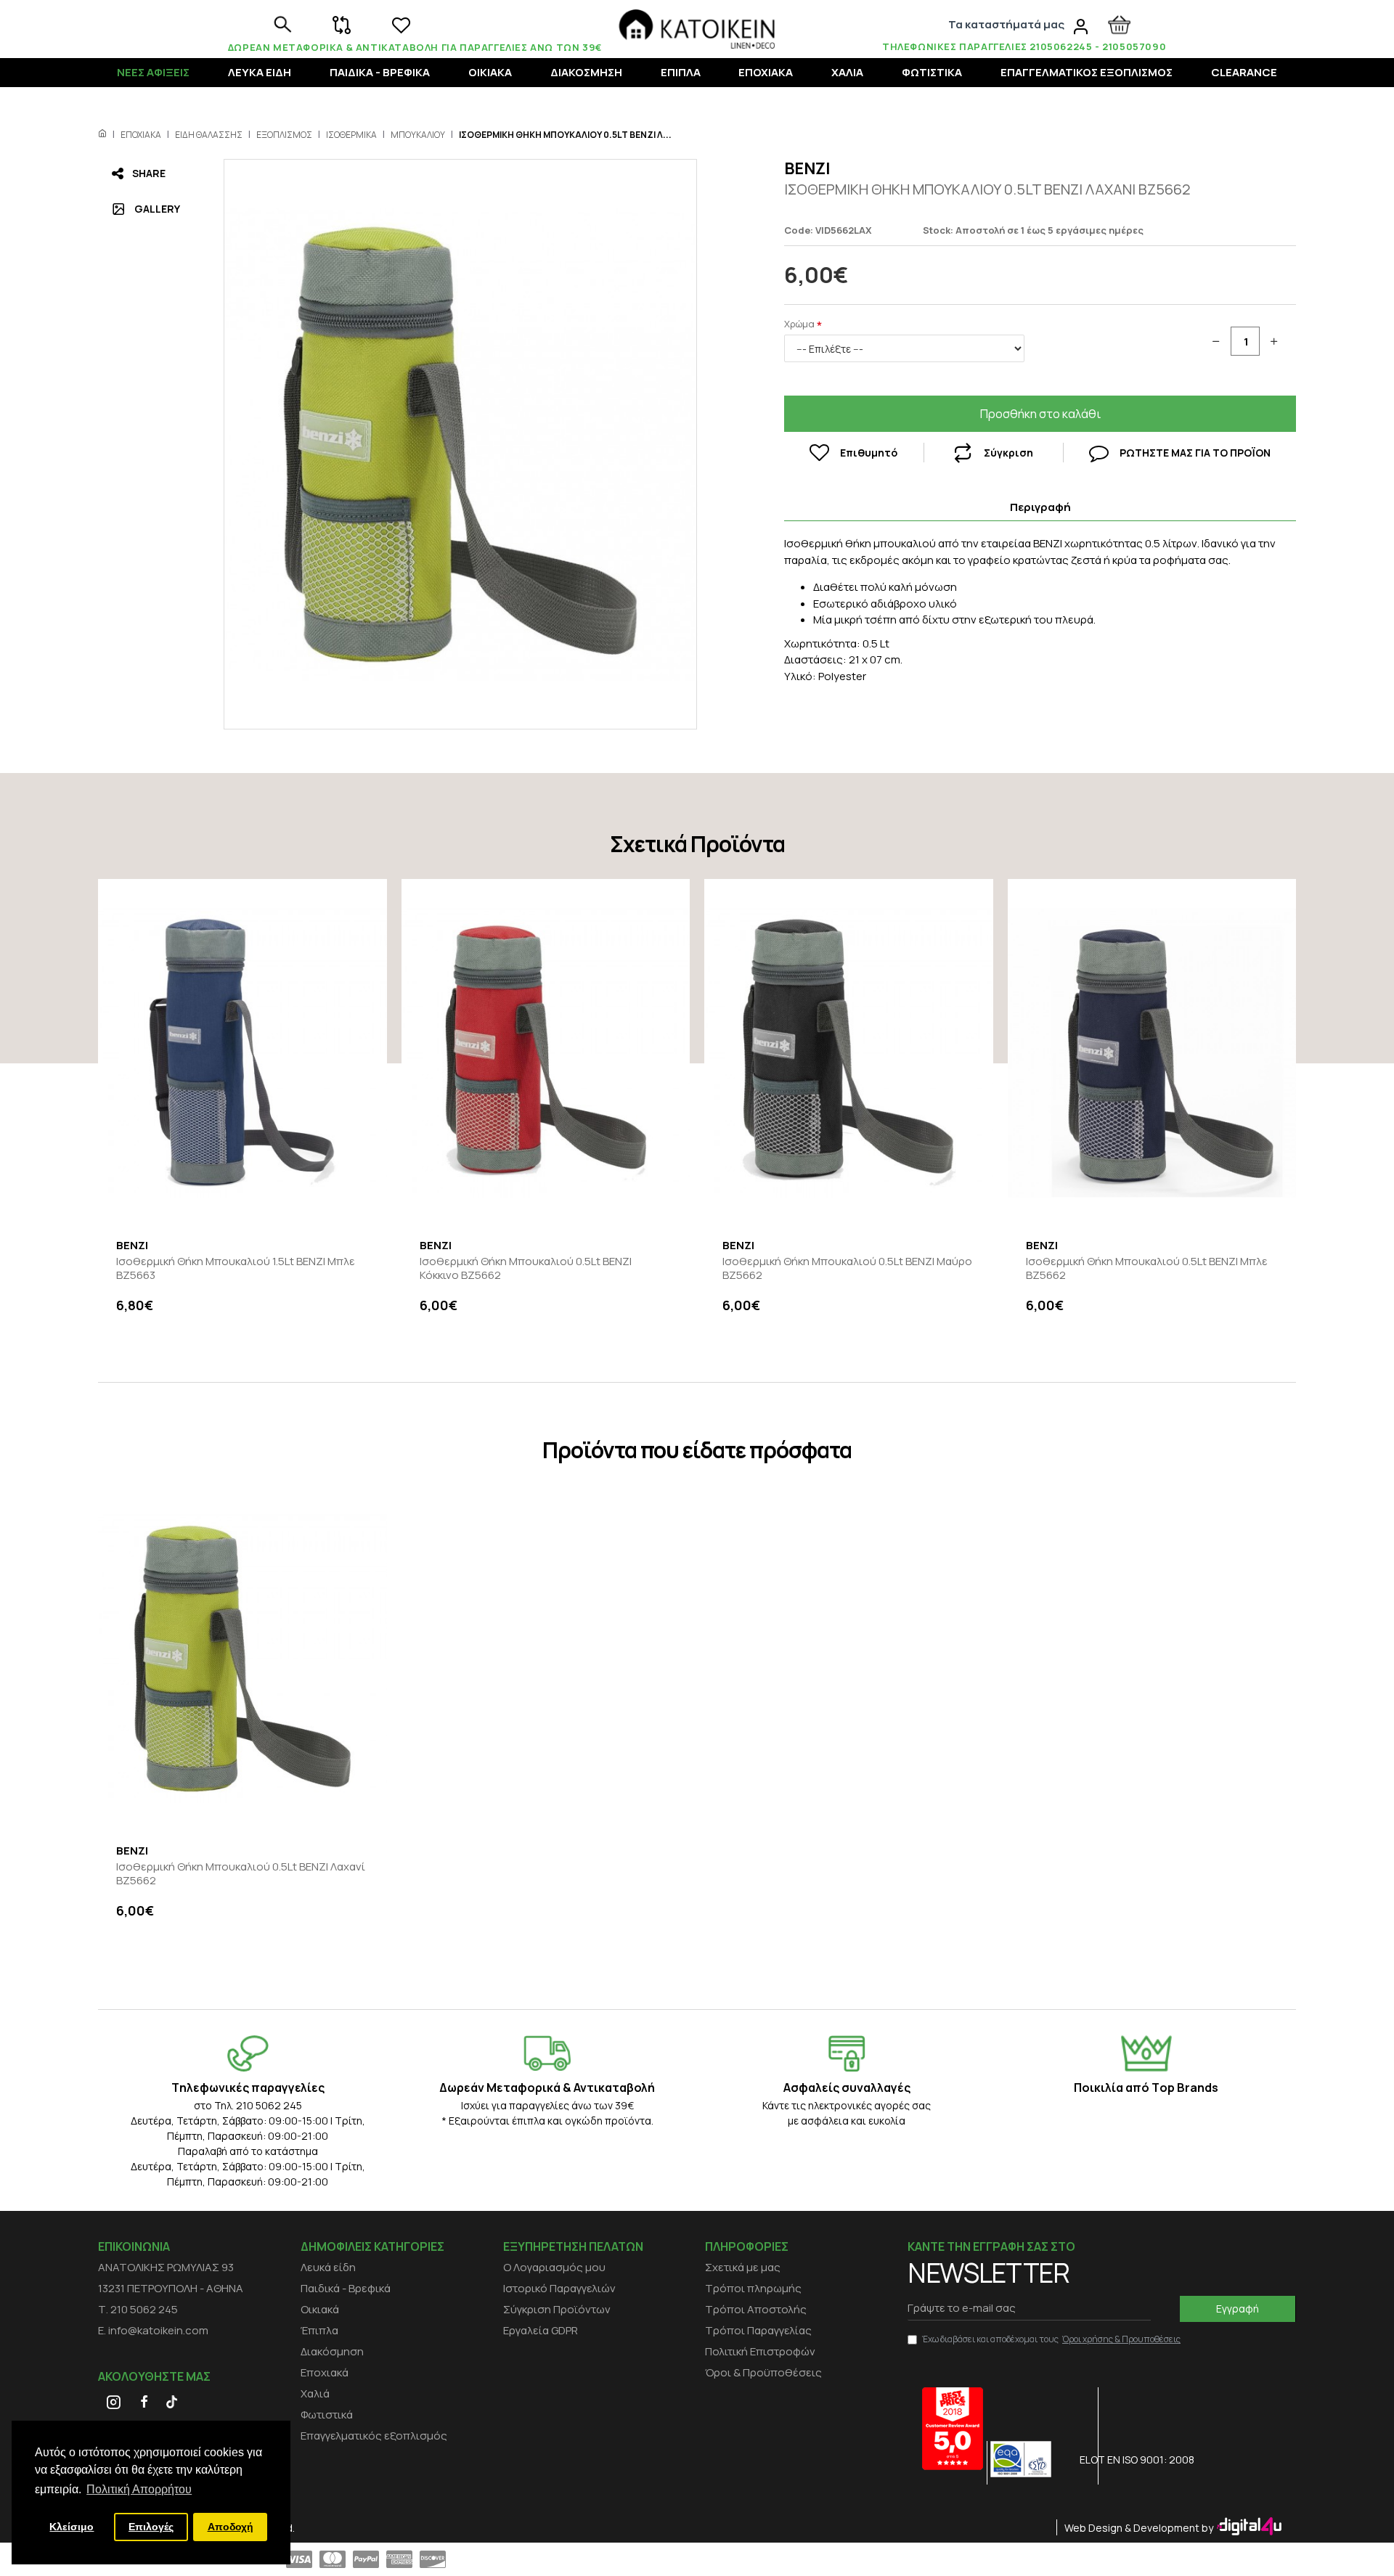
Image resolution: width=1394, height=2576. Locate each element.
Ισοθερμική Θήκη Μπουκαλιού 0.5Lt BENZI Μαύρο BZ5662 (847, 1268)
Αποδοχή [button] (231, 2527)
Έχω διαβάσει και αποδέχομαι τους (1051, 2339)
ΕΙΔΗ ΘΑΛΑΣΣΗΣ (209, 135)
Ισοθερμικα (351, 135)
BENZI (807, 168)
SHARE (149, 173)
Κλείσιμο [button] (72, 2527)
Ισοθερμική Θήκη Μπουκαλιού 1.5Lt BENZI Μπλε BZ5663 (236, 1268)
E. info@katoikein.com (153, 2330)
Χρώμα (799, 324)
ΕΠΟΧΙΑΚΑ (141, 135)
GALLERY (157, 209)
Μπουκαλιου (418, 135)
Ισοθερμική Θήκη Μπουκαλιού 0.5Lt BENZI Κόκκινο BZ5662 (526, 1268)
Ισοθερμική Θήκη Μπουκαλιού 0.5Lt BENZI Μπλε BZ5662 (1147, 1268)
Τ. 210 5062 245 (138, 2309)
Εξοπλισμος (284, 135)
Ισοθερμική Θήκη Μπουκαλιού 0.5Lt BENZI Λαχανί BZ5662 (241, 1874)
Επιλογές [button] (151, 2527)
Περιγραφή (1040, 507)
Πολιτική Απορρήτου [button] (139, 2489)
